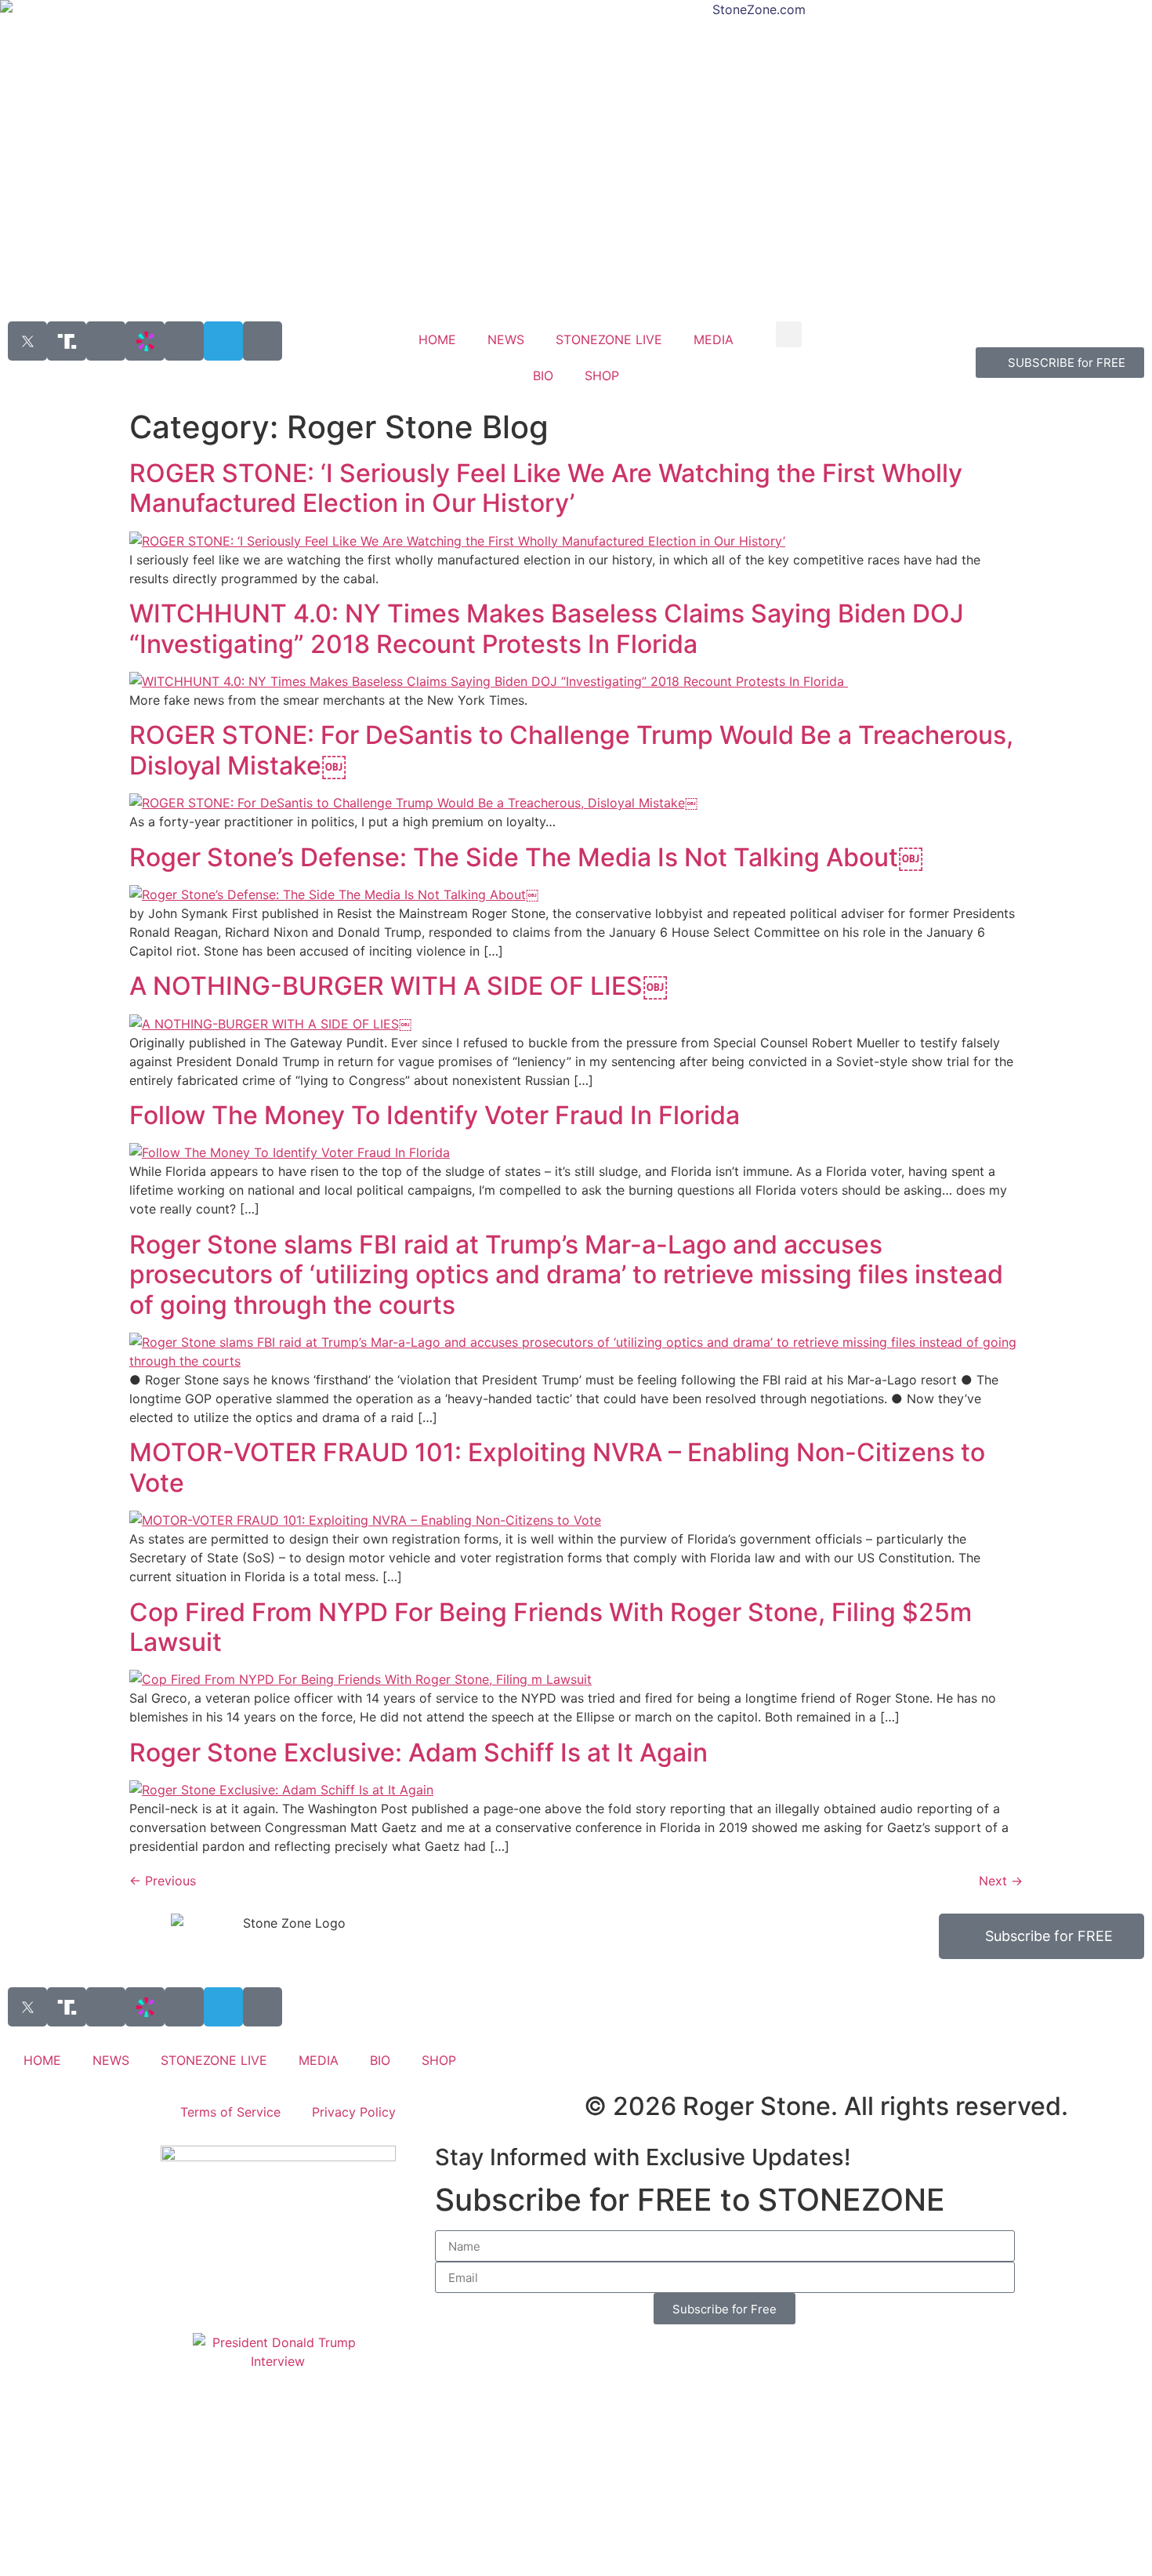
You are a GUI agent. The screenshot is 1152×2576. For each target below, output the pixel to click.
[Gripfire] (263, 341)
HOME (437, 339)
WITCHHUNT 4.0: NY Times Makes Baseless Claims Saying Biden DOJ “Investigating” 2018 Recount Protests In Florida (547, 628)
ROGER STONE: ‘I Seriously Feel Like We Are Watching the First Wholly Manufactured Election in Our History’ (546, 488)
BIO (543, 376)
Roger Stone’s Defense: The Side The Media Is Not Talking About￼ (526, 857)
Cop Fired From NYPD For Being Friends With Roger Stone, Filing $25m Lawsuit (551, 1627)
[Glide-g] (184, 341)
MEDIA (714, 339)
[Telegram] (223, 341)
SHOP (602, 376)
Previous (163, 1881)
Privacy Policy (354, 2112)
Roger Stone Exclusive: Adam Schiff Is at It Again (418, 1752)
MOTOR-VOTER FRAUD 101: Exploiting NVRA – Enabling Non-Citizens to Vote (557, 1467)
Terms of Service (230, 2112)
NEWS (506, 339)
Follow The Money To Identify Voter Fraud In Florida (435, 1115)
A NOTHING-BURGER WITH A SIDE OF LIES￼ (398, 986)
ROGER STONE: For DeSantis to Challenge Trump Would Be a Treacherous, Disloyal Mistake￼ (571, 750)
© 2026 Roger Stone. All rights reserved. (826, 2106)
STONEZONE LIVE (609, 339)
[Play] (106, 341)
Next (1001, 1881)
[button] (789, 334)
